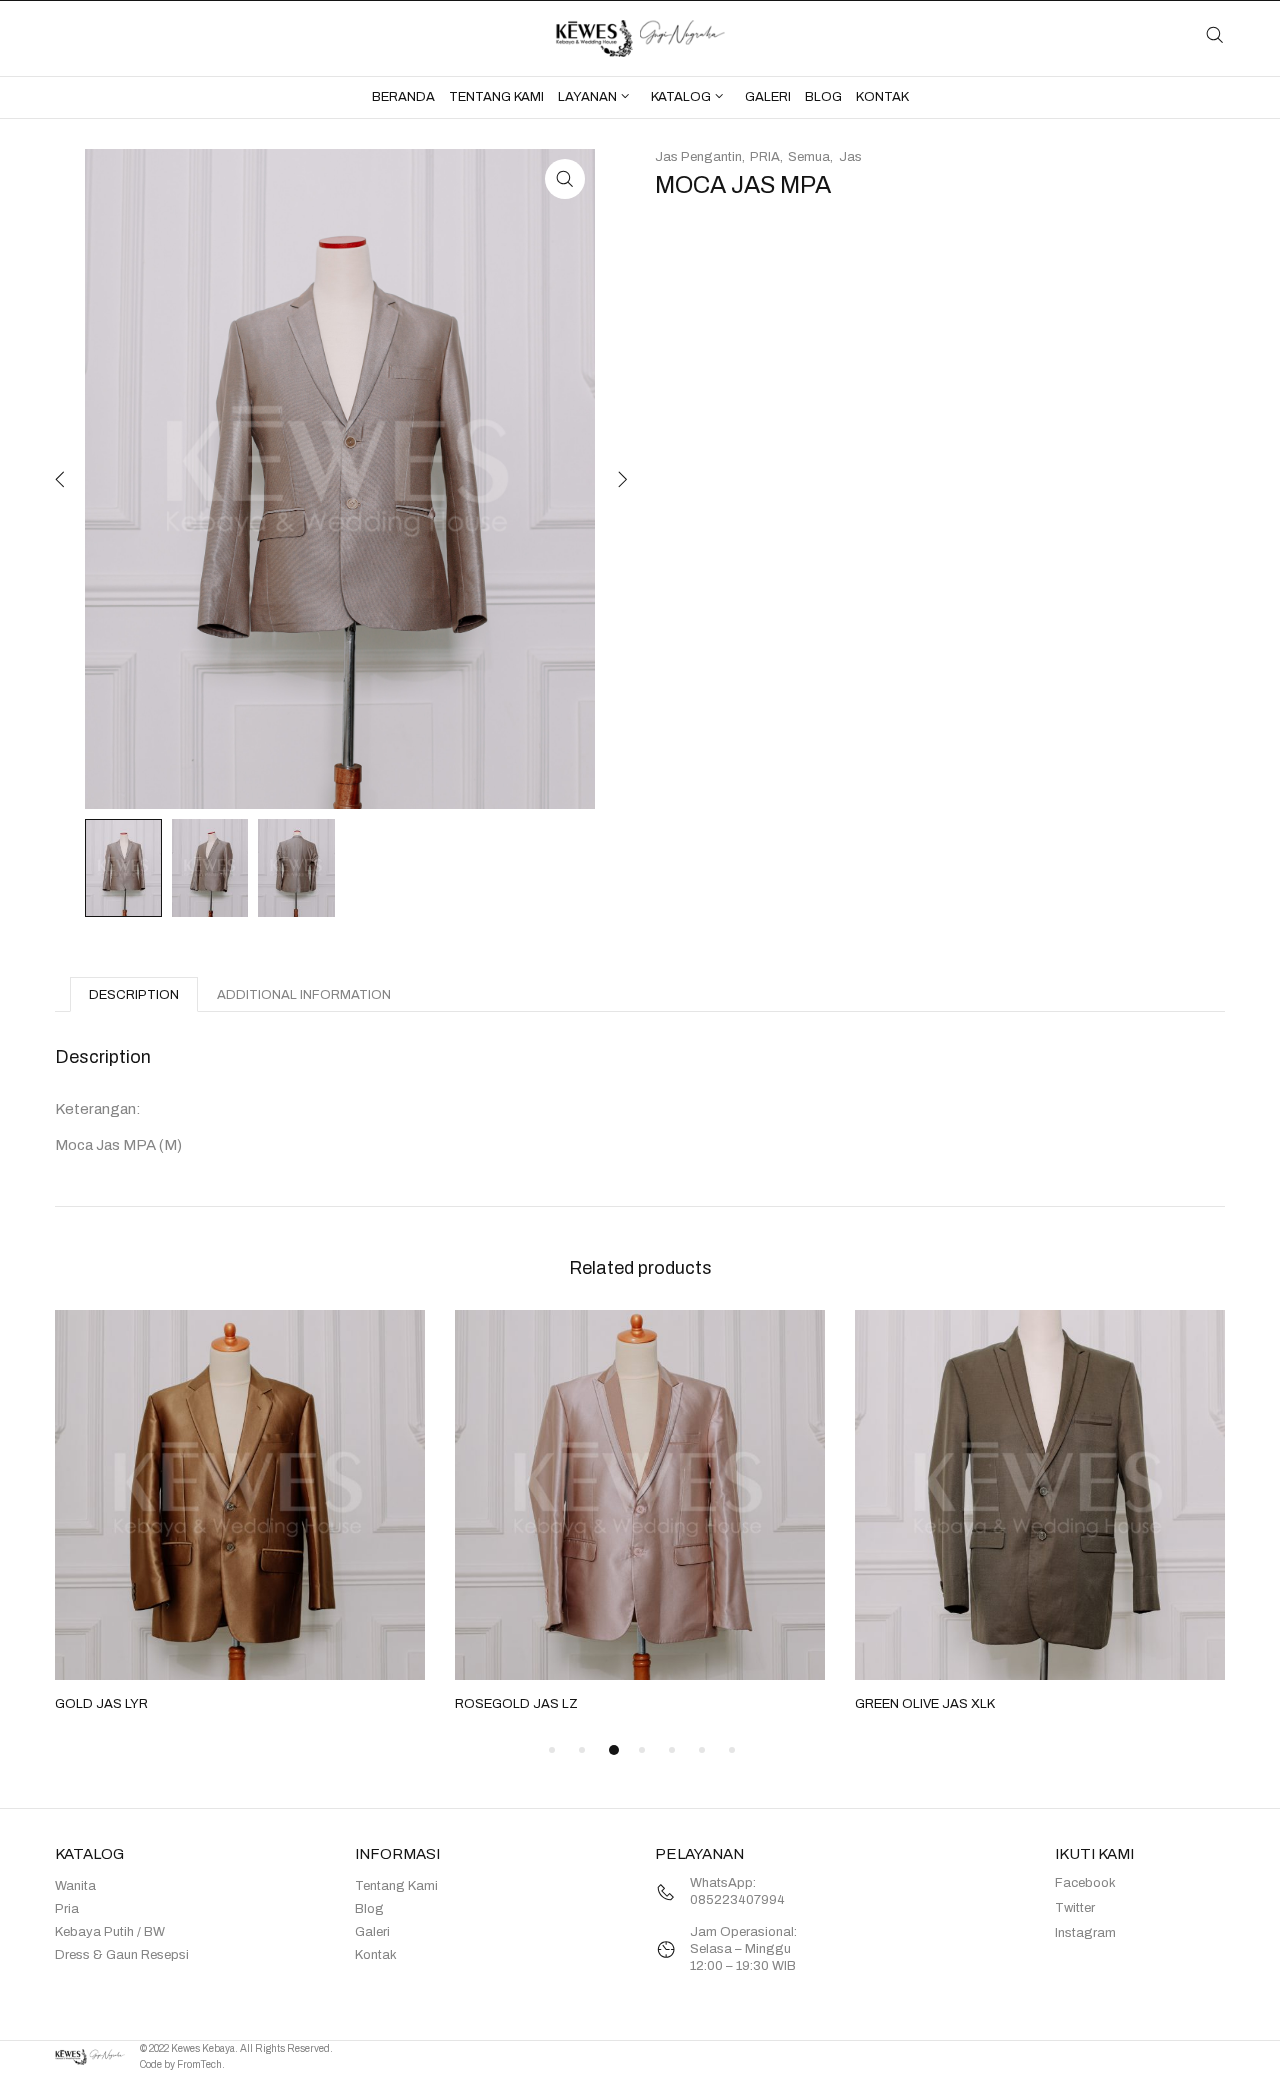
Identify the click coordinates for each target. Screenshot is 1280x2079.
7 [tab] (732, 1750)
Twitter (1075, 1908)
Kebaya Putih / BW (110, 1932)
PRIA (765, 157)
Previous (60, 479)
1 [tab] (552, 1750)
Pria (67, 1909)
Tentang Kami (396, 1886)
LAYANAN (587, 97)
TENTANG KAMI (496, 97)
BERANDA (403, 97)
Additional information (304, 995)
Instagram (1085, 1933)
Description (134, 995)
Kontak (376, 1955)
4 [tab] (642, 1750)
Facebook (1085, 1883)
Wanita (75, 1886)
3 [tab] (614, 1750)
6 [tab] (702, 1750)
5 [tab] (672, 1750)
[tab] (134, 994)
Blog (369, 1909)
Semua (809, 157)
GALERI (768, 97)
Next (620, 479)
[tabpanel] (240, 1513)
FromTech (199, 2064)
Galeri (372, 1932)
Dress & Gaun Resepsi (122, 1955)
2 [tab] (582, 1750)
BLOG (823, 97)
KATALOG (681, 97)
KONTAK (882, 97)
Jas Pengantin (698, 157)
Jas (850, 157)
